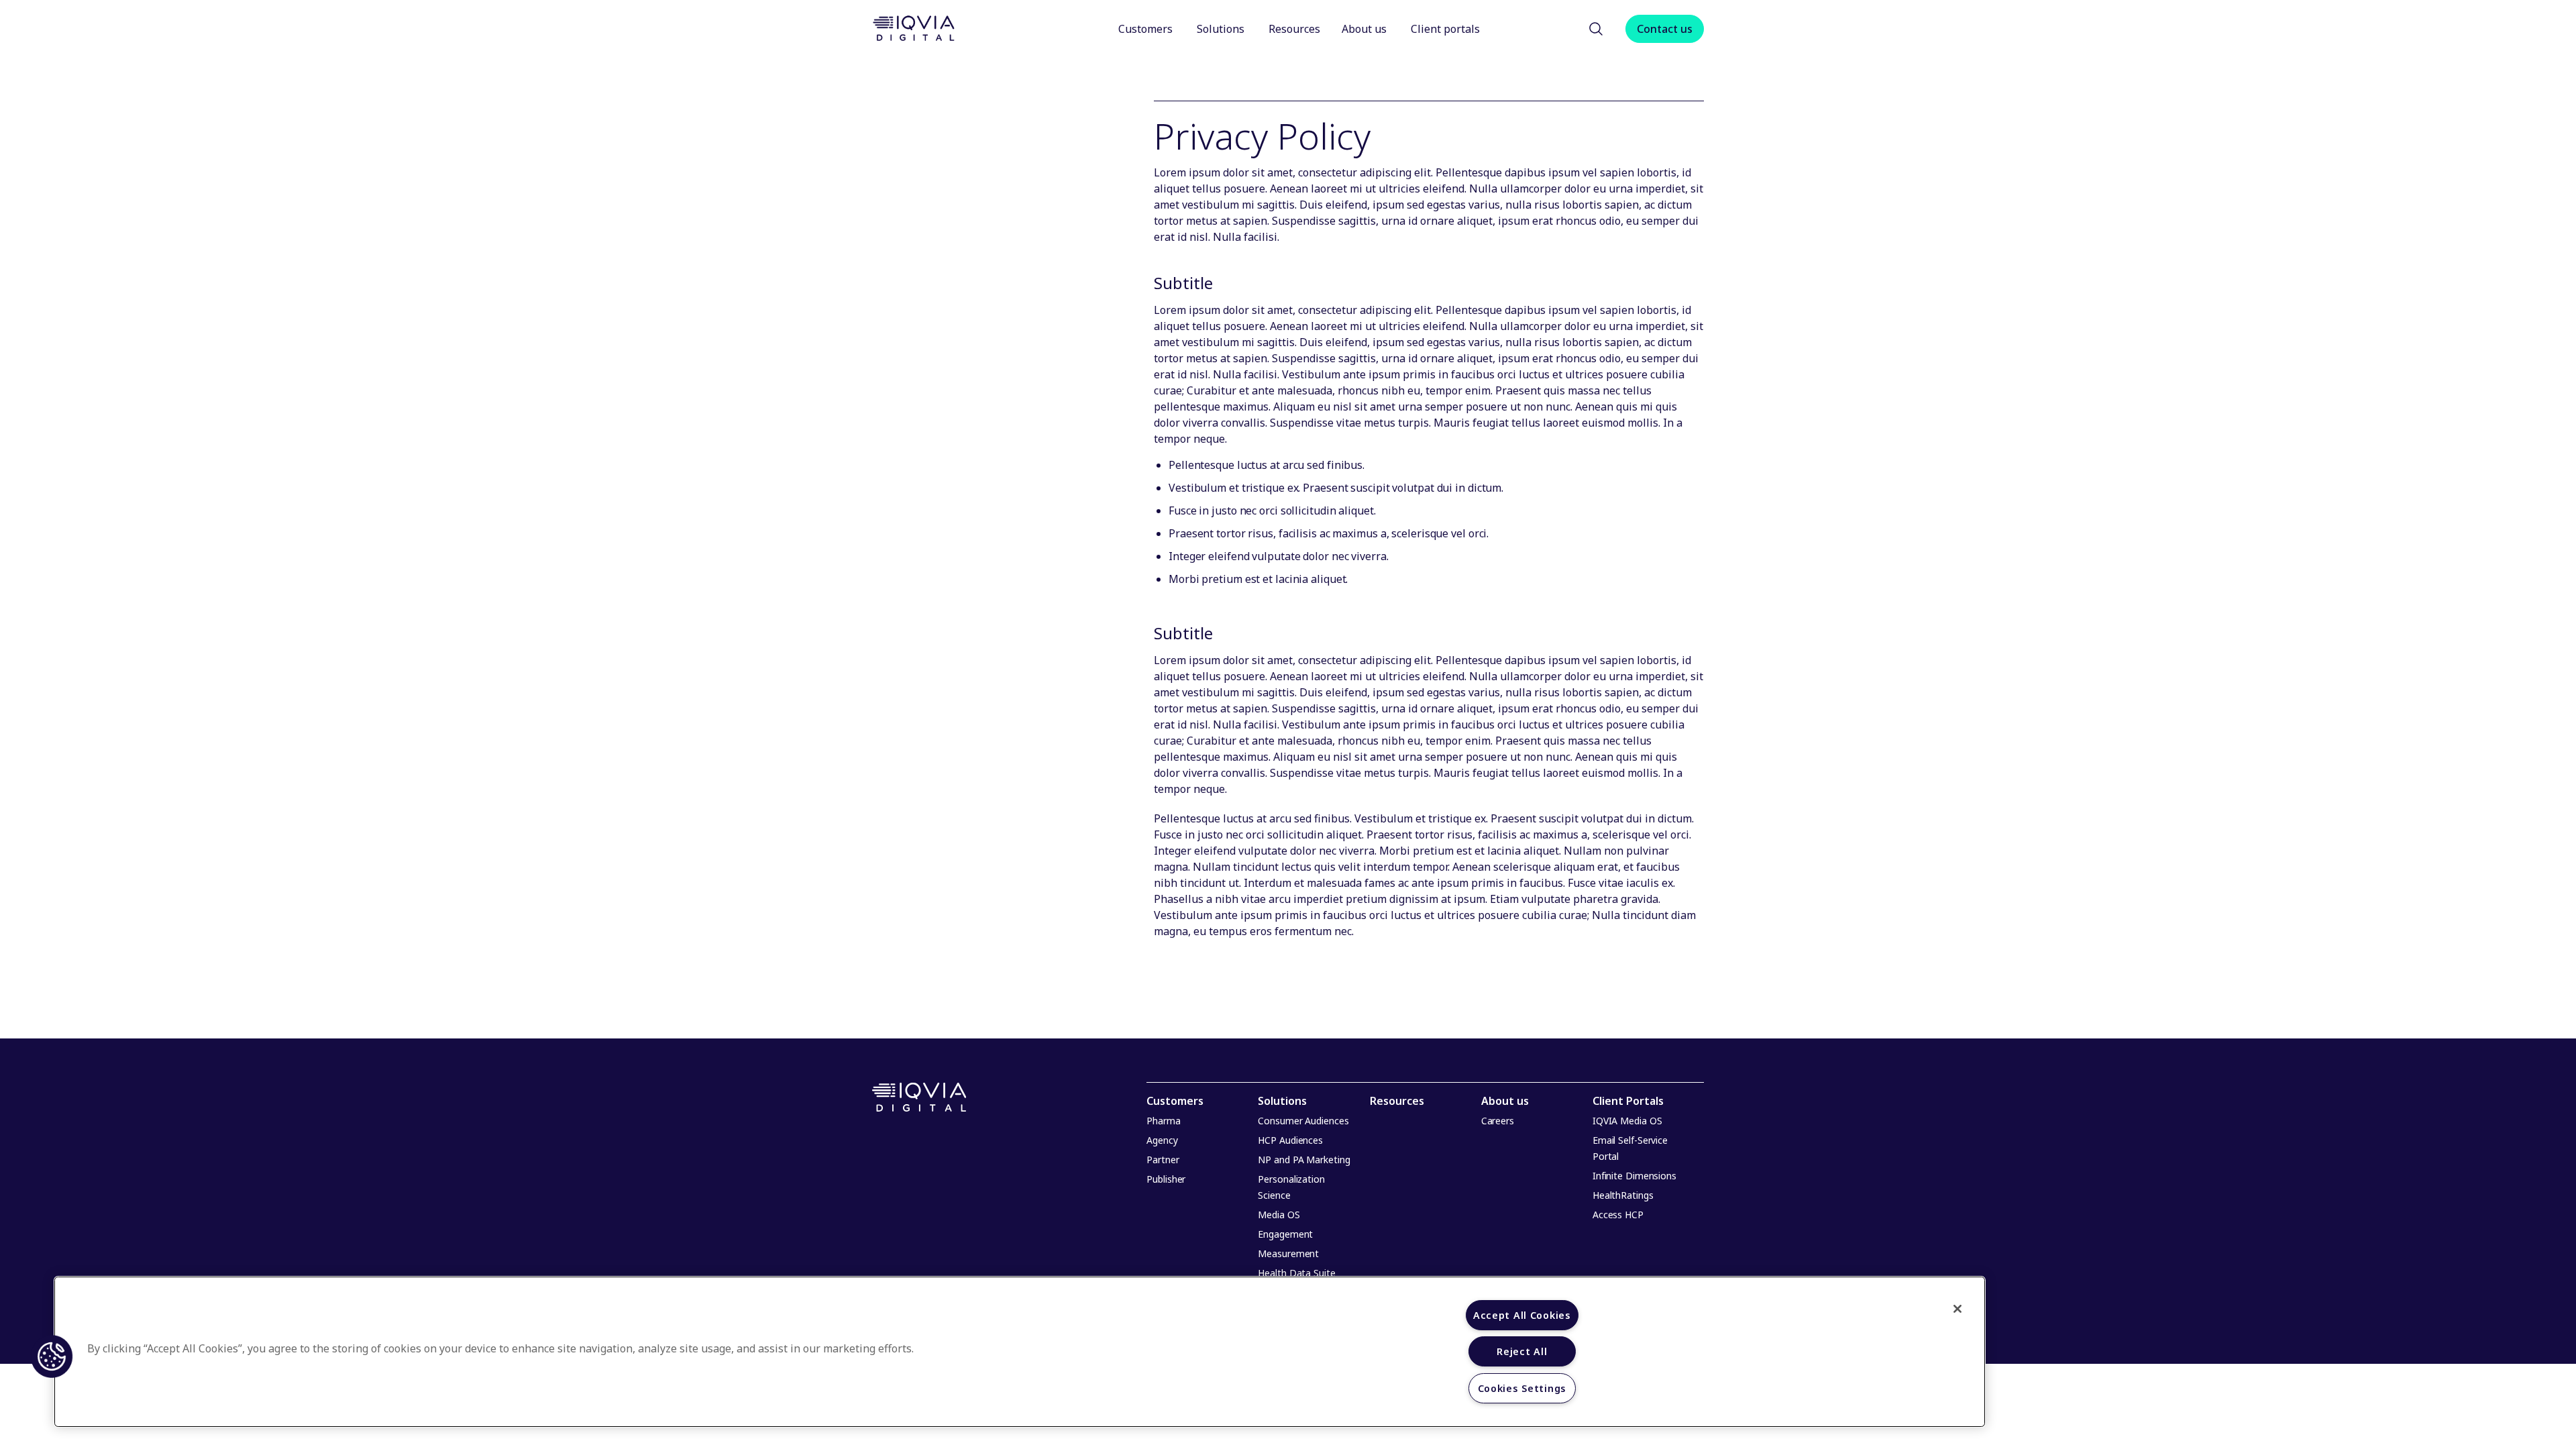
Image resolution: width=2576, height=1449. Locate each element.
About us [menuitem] (1505, 1101)
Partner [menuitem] (1163, 1160)
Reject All (1522, 1351)
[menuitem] (1147, 29)
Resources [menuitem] (1397, 1101)
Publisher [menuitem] (1166, 1179)
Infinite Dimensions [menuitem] (1634, 1176)
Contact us (1665, 29)
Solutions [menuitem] (1282, 1101)
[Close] (1957, 1309)
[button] (1596, 29)
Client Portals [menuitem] (1628, 1101)
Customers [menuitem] (1175, 1101)
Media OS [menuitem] (1279, 1215)
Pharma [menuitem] (1163, 1121)
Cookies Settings (1522, 1388)
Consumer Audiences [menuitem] (1303, 1121)
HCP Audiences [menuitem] (1290, 1140)
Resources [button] (1294, 29)
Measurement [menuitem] (1288, 1253)
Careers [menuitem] (1498, 1121)
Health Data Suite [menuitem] (1296, 1273)
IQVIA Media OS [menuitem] (1627, 1121)
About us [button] (1365, 29)
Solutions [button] (1221, 29)
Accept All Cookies (1522, 1315)
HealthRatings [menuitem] (1623, 1195)
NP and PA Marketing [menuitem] (1304, 1160)
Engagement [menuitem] (1285, 1234)
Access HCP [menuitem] (1618, 1215)
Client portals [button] (1447, 29)
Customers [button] (1145, 29)
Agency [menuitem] (1162, 1140)
